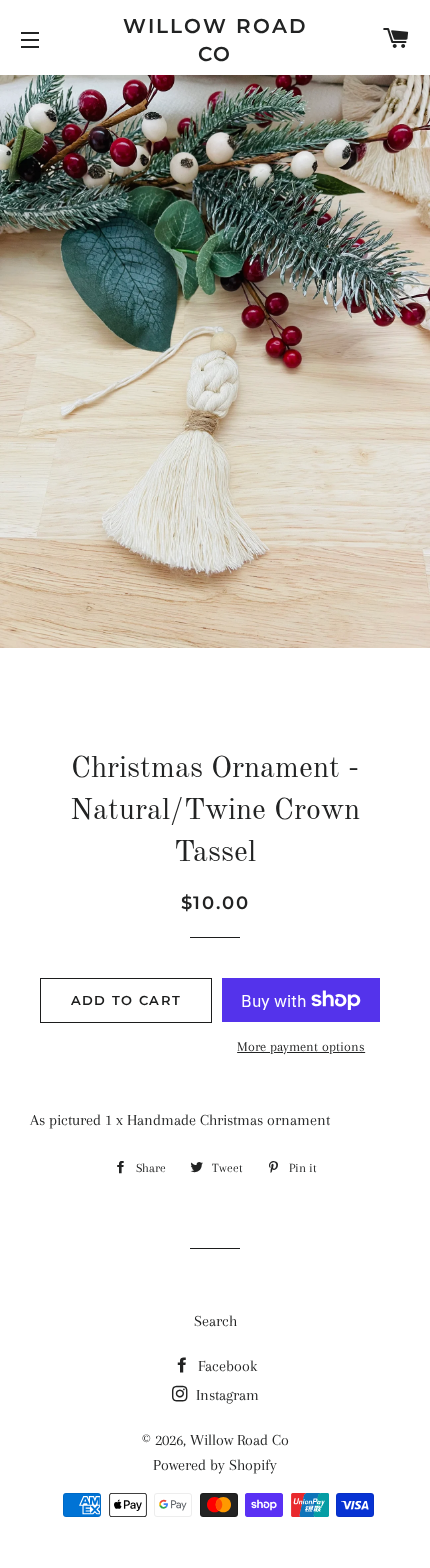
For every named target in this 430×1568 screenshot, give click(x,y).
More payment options (301, 1046)
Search (215, 1321)
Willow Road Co (215, 40)
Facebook (225, 1366)
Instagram (225, 1395)
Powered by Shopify (215, 1465)
